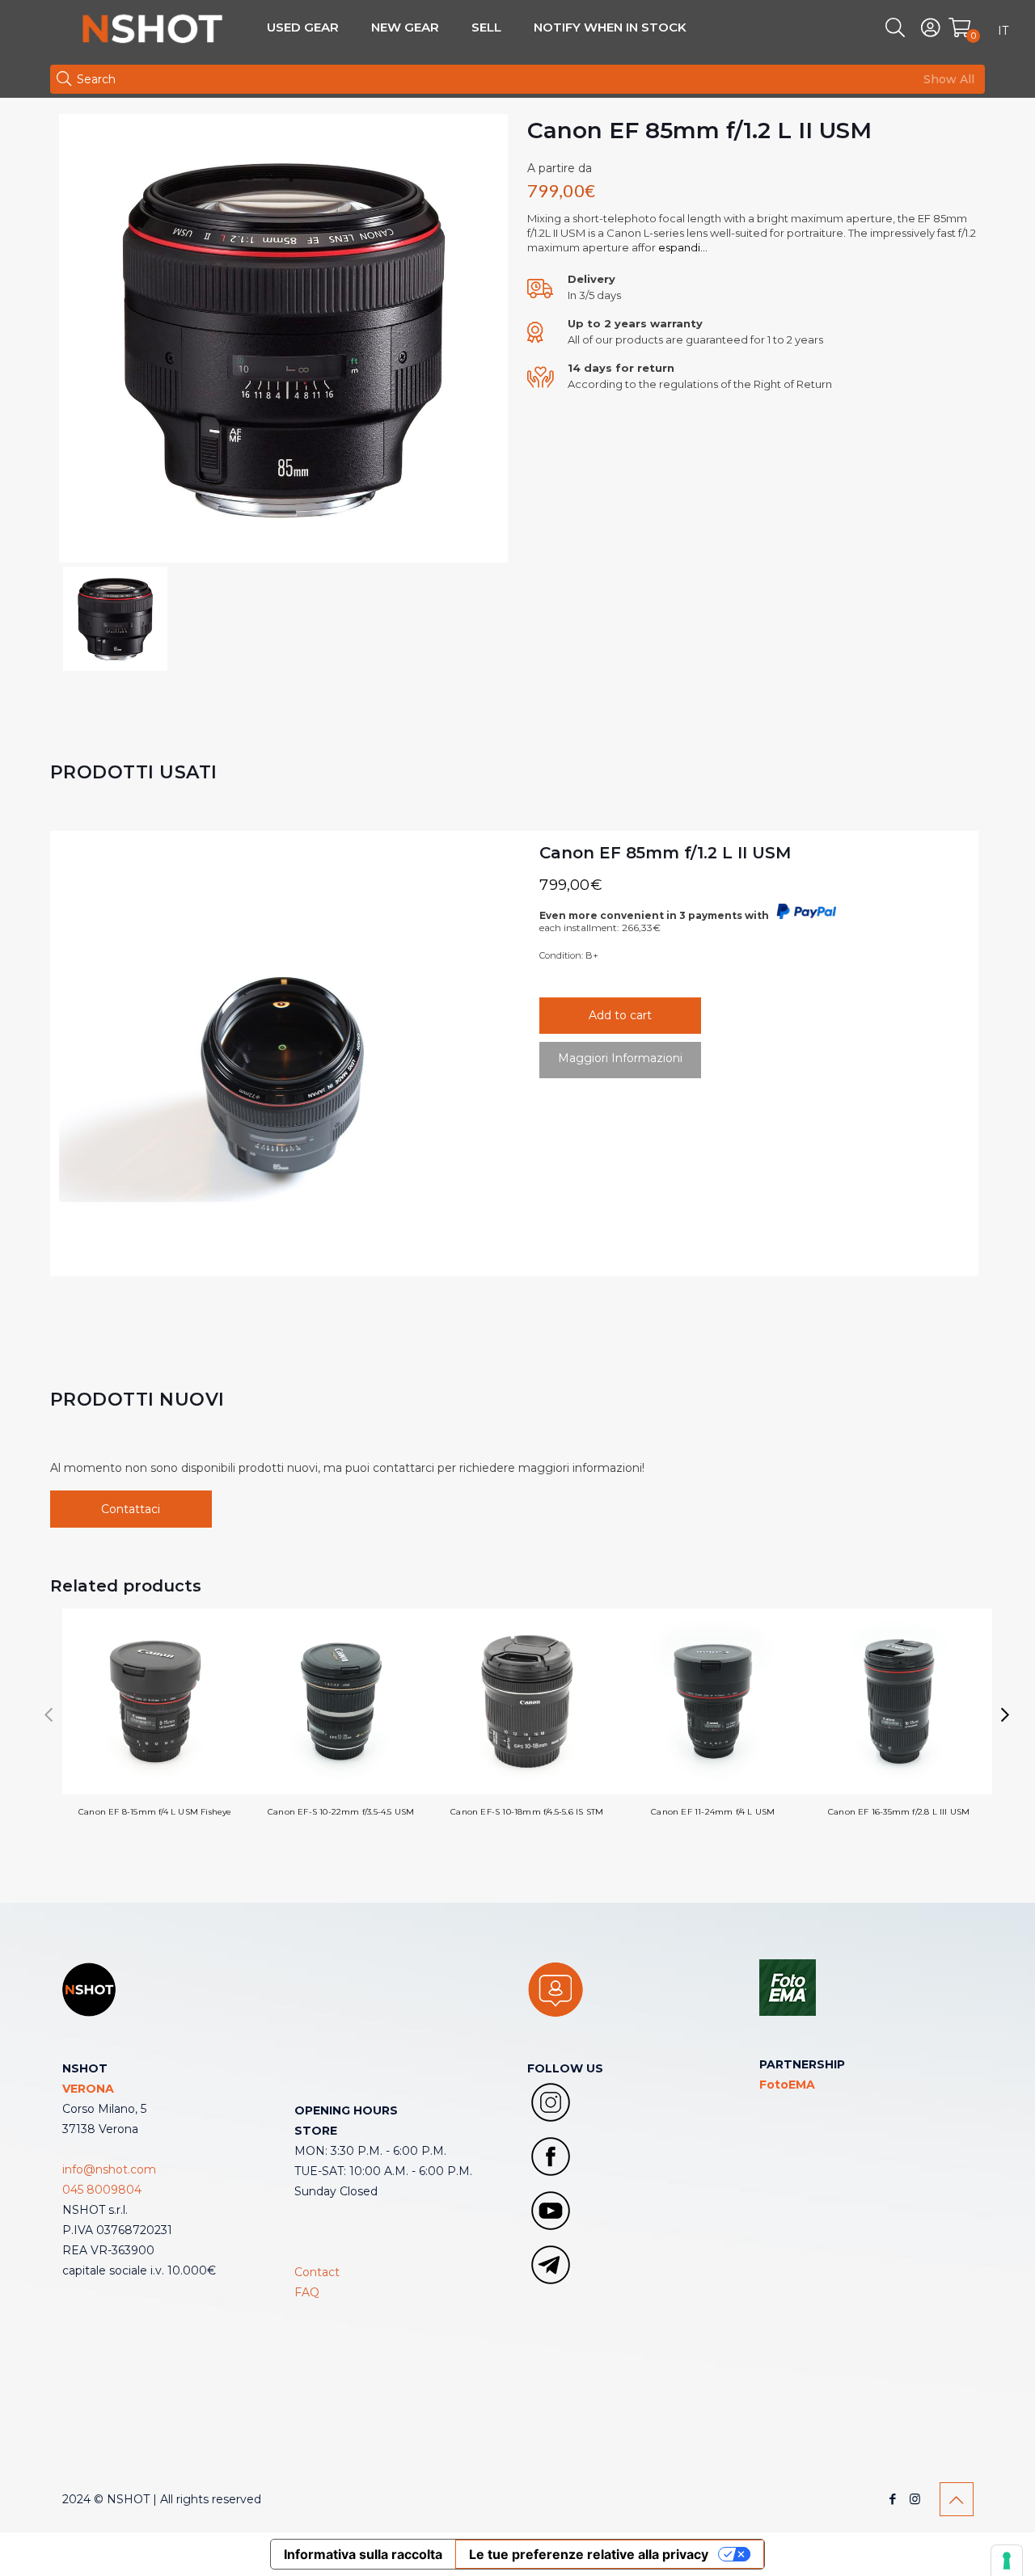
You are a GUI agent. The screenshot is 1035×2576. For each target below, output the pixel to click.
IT (1003, 31)
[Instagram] (915, 2499)
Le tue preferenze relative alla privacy (589, 2554)
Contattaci (131, 1509)
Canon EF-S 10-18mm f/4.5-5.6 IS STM (527, 1812)
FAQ (307, 2292)
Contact (317, 2272)
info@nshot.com (109, 2169)
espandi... (682, 247)
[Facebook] (893, 2499)
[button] (1005, 1715)
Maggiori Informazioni (620, 1058)
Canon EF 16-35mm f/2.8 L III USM (899, 1812)
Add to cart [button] (620, 1015)
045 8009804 (102, 2190)
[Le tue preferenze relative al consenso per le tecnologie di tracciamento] (1007, 2561)
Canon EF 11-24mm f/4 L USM (713, 1812)
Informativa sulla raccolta (363, 2554)
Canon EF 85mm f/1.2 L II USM (665, 853)
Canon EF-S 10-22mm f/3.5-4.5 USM (341, 1812)
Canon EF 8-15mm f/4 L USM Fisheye (155, 1812)
